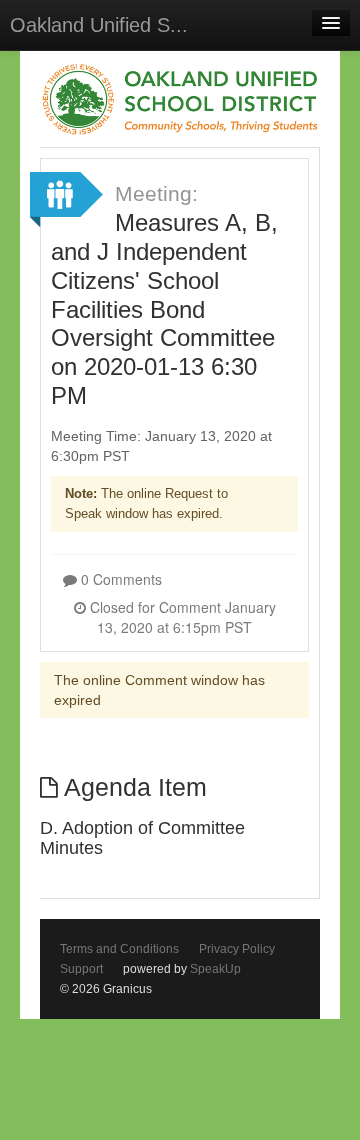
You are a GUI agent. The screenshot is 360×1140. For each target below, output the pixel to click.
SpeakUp (215, 969)
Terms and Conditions (119, 949)
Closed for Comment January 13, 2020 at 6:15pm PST (181, 617)
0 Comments (119, 579)
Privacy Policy (237, 949)
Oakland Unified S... (99, 25)
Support (81, 969)
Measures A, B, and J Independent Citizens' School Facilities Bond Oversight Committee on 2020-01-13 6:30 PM (164, 309)
